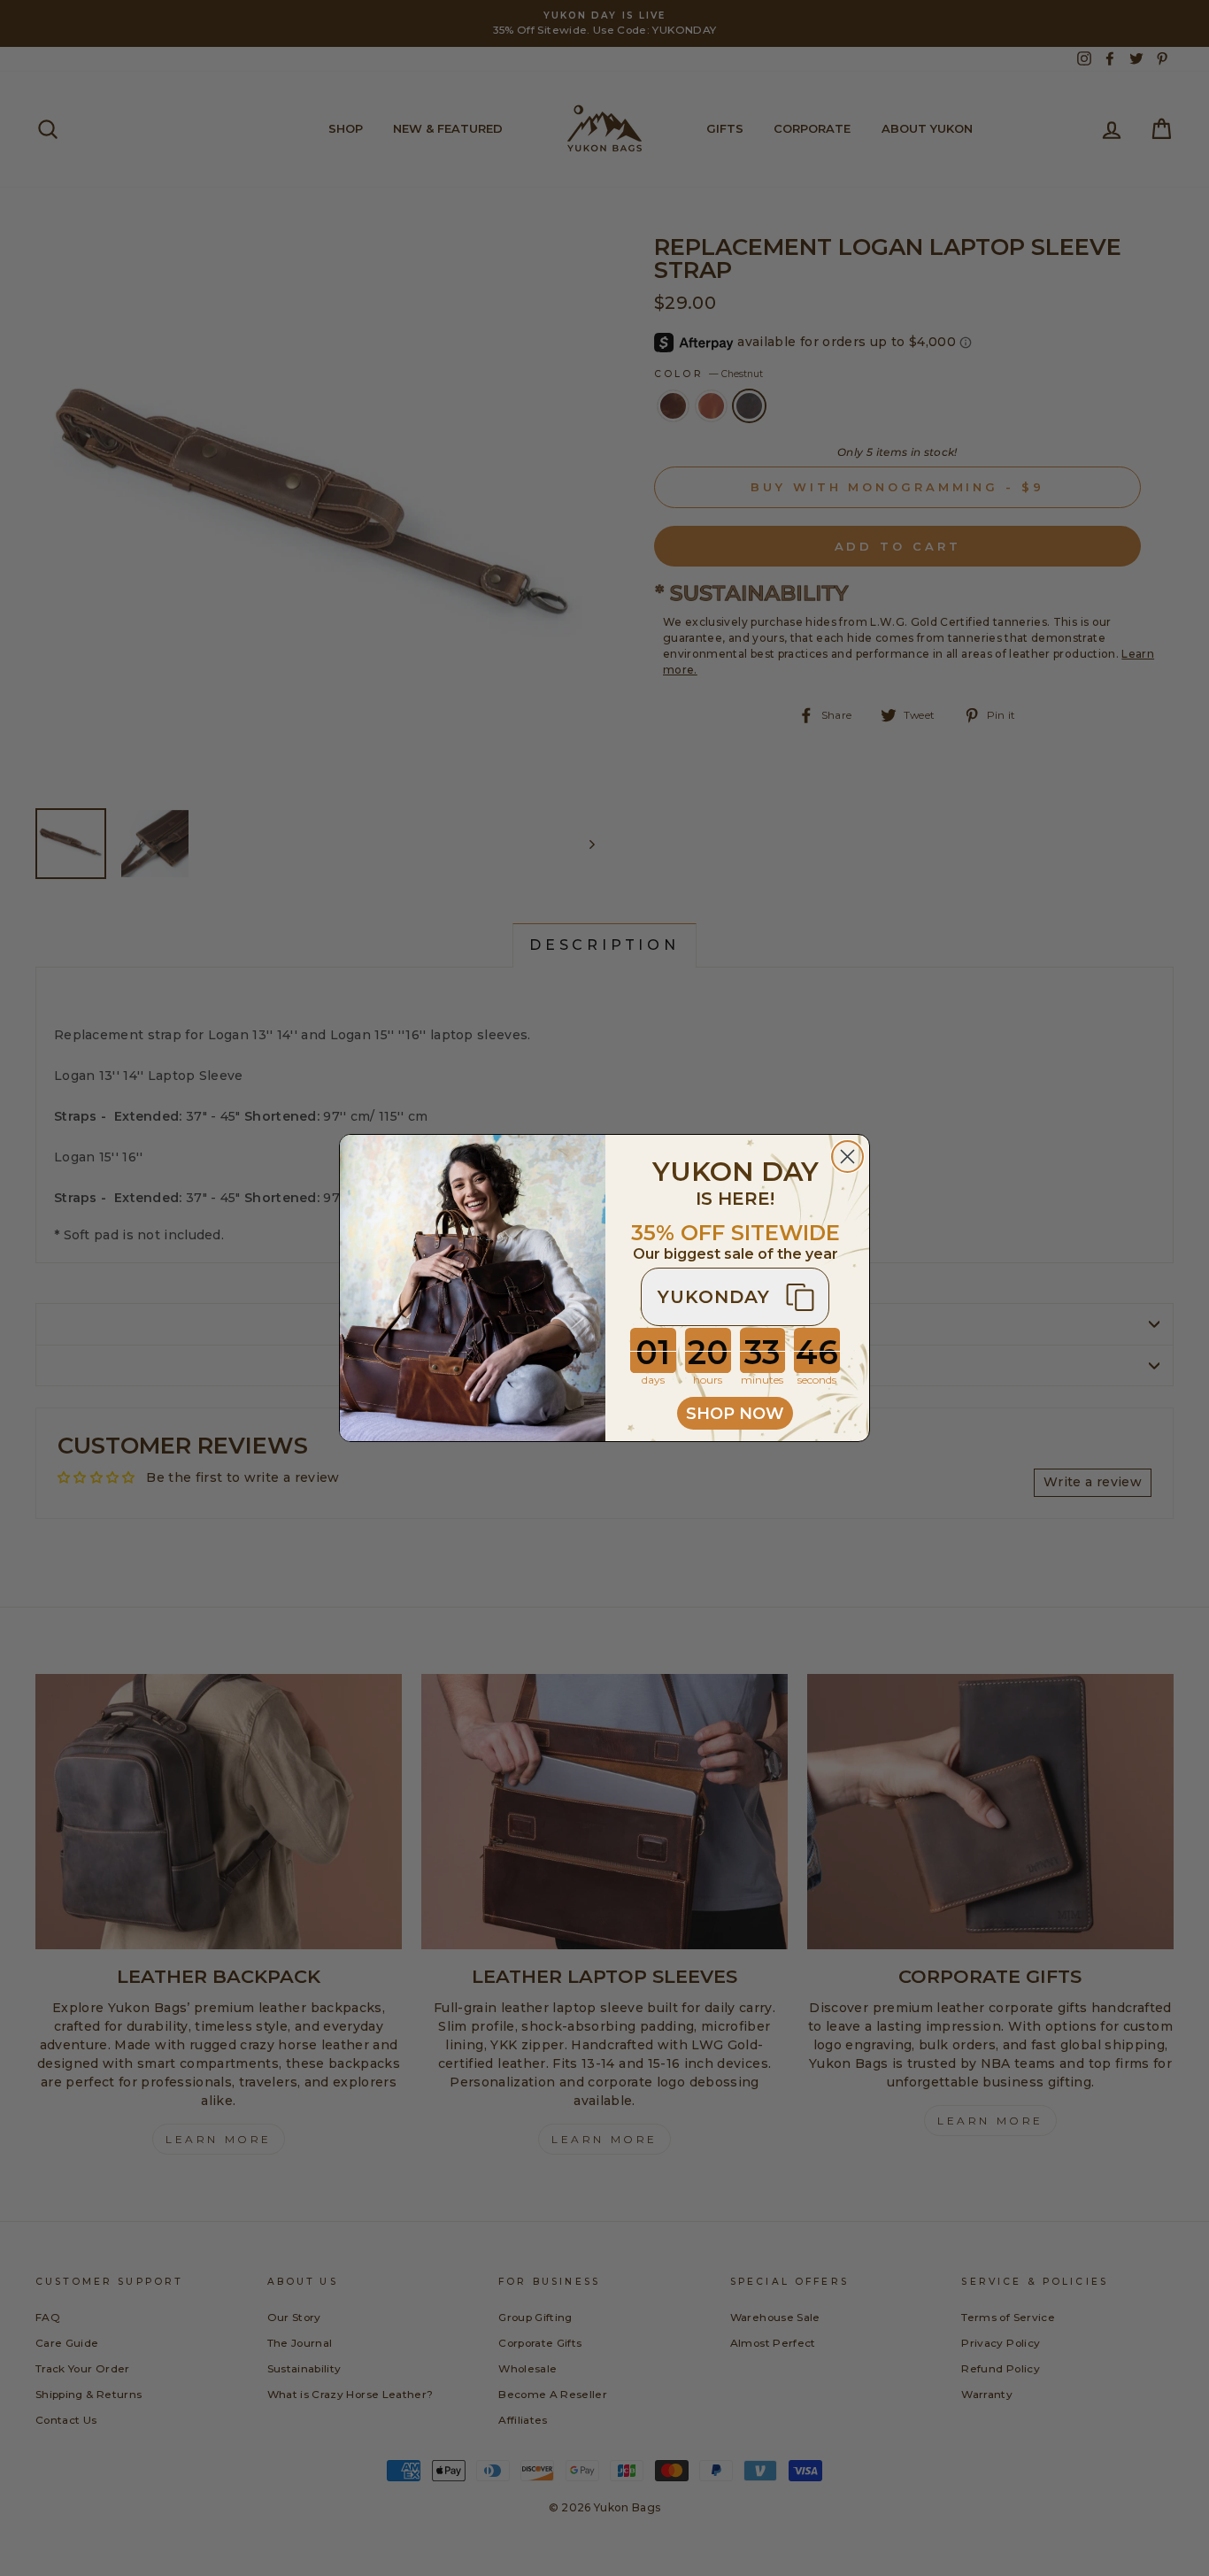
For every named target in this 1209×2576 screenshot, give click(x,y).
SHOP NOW (735, 1414)
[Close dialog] (847, 1157)
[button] (735, 1297)
